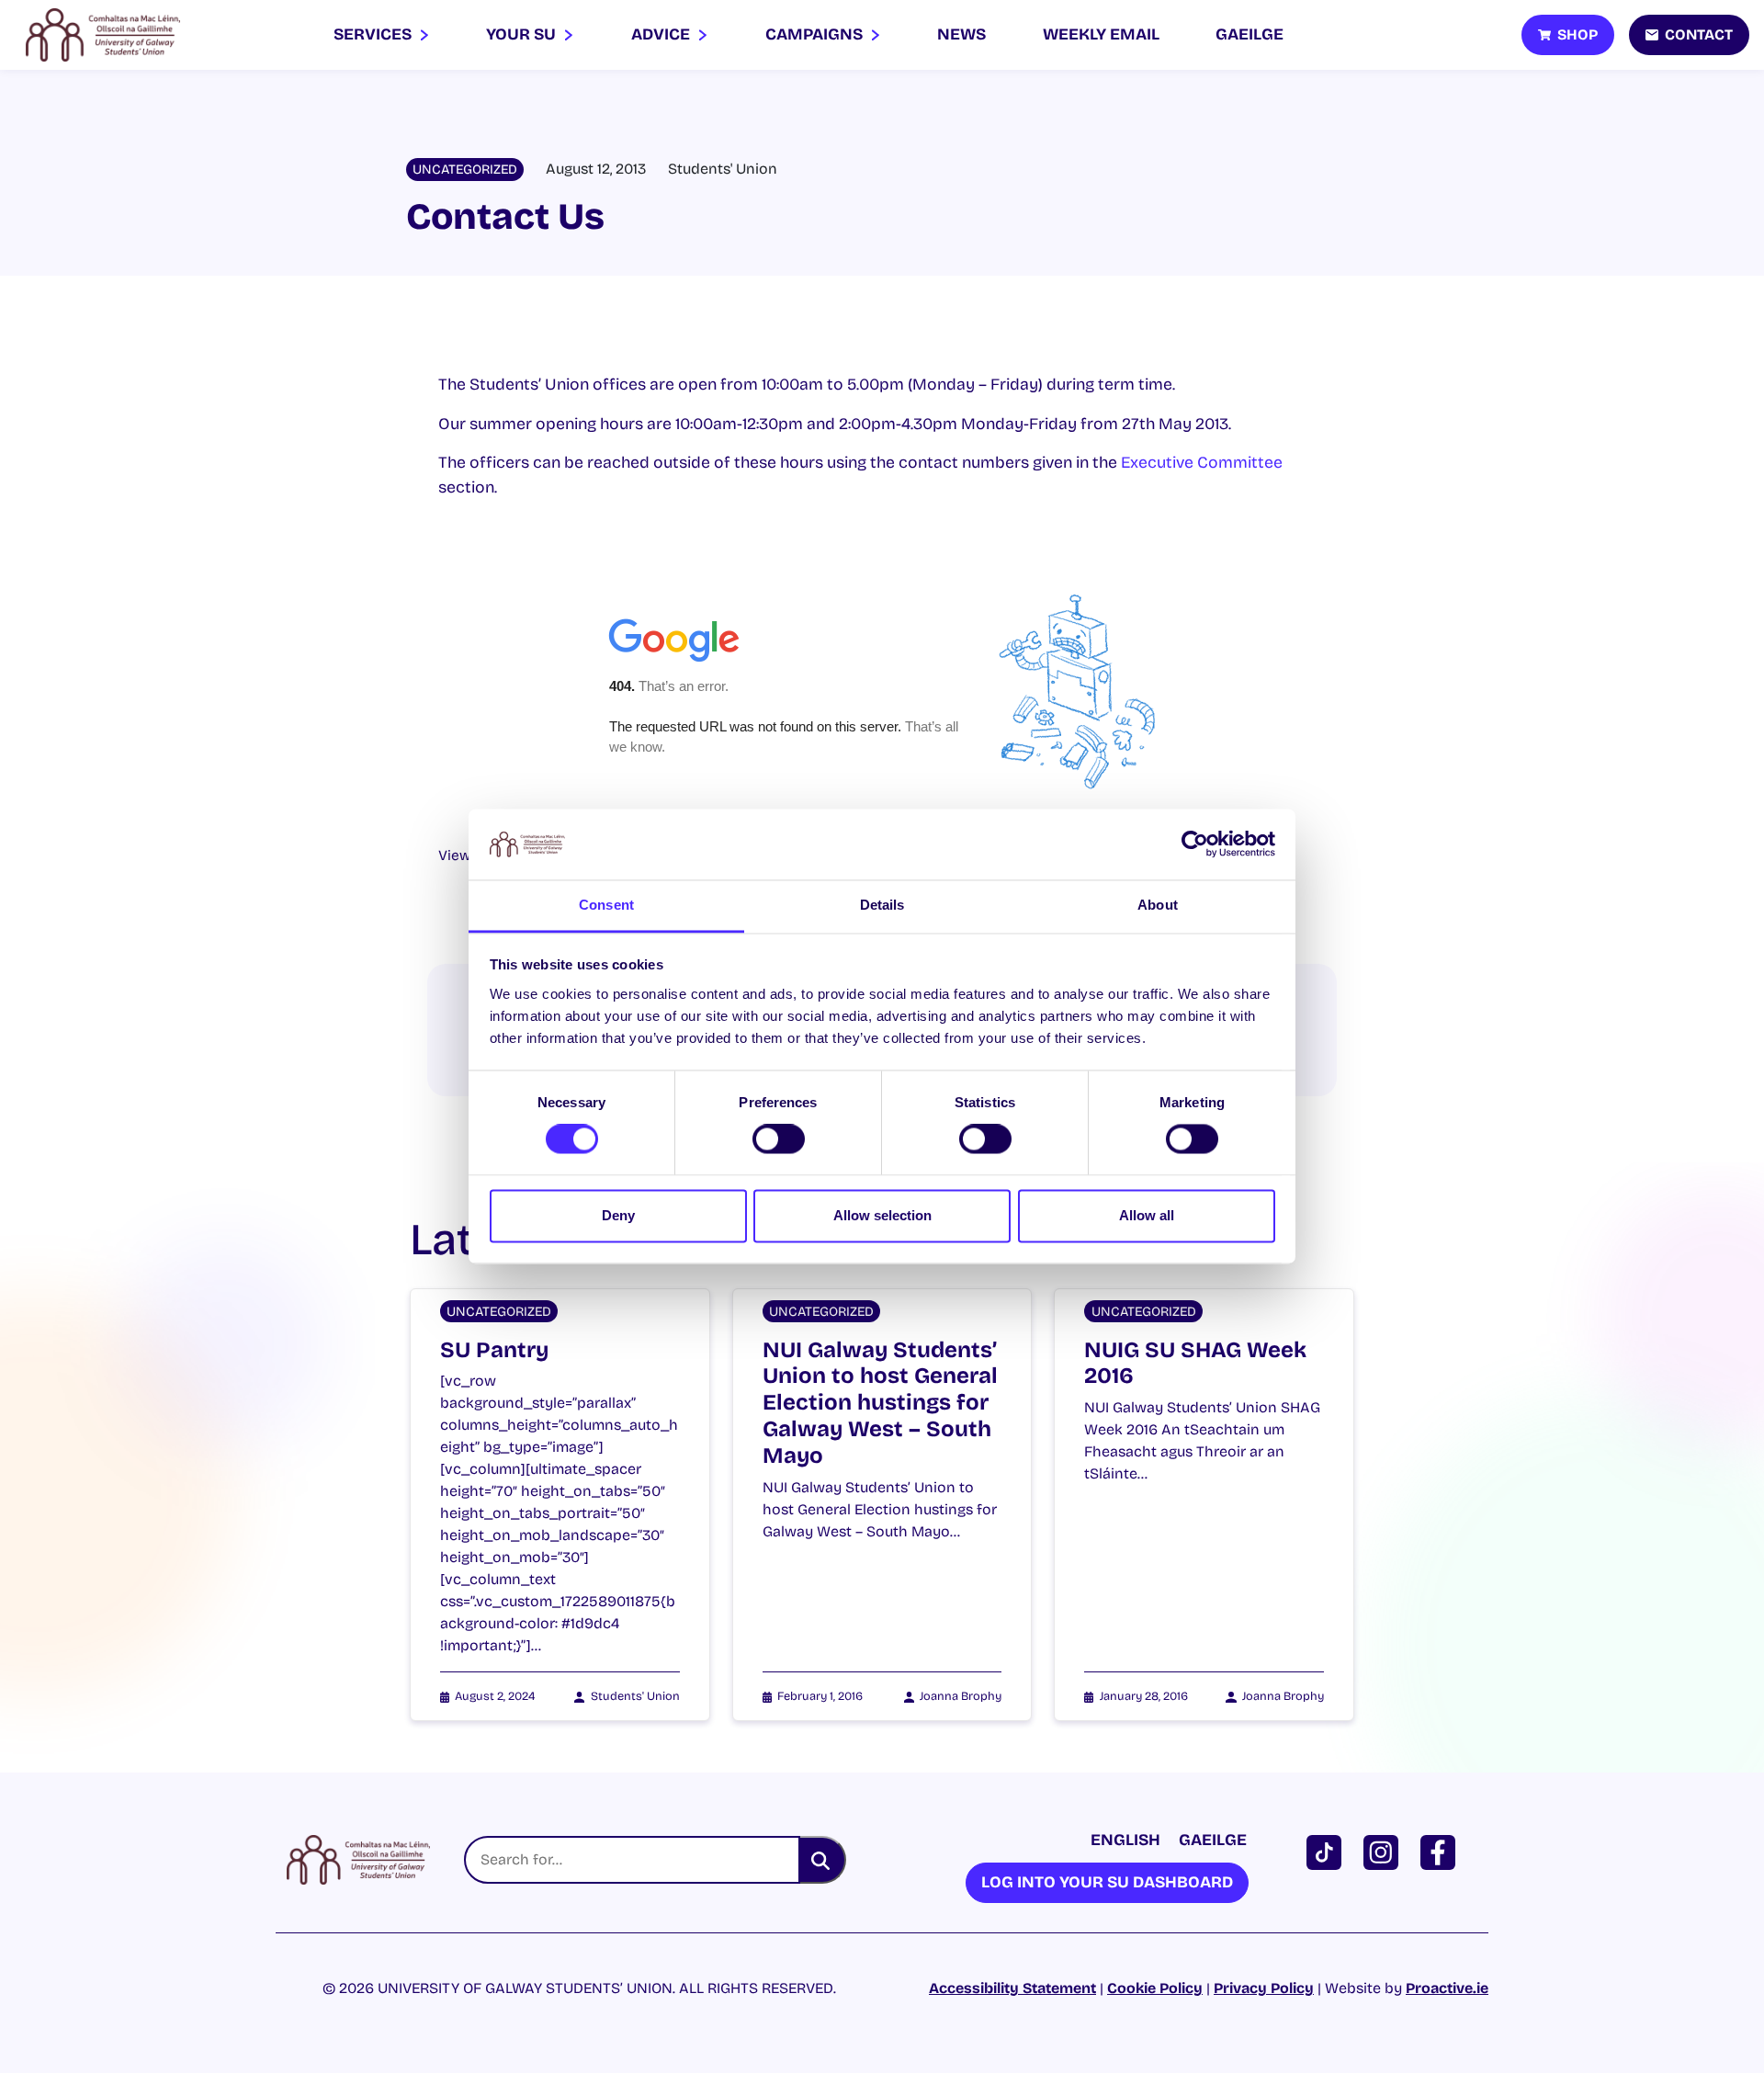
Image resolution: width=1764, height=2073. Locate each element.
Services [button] (374, 34)
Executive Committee (1202, 463)
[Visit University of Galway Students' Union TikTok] (1328, 1851)
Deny (618, 1215)
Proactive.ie (1447, 1988)
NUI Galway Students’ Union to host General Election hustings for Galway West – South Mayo (880, 1403)
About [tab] (1158, 905)
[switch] (779, 1139)
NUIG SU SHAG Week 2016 (1195, 1363)
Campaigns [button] (816, 34)
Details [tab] (882, 905)
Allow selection (882, 1215)
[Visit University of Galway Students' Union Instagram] (1385, 1851)
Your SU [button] (523, 34)
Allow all (1147, 1215)
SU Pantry (494, 1350)
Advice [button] (662, 34)
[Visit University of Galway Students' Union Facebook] (1442, 1851)
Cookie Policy (1155, 1988)
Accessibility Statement (1012, 1988)
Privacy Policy (1264, 1988)
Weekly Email (1101, 34)
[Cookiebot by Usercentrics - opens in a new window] (1195, 844)
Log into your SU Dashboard (1107, 1882)
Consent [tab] (606, 905)
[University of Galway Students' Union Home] (103, 35)
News (961, 34)
